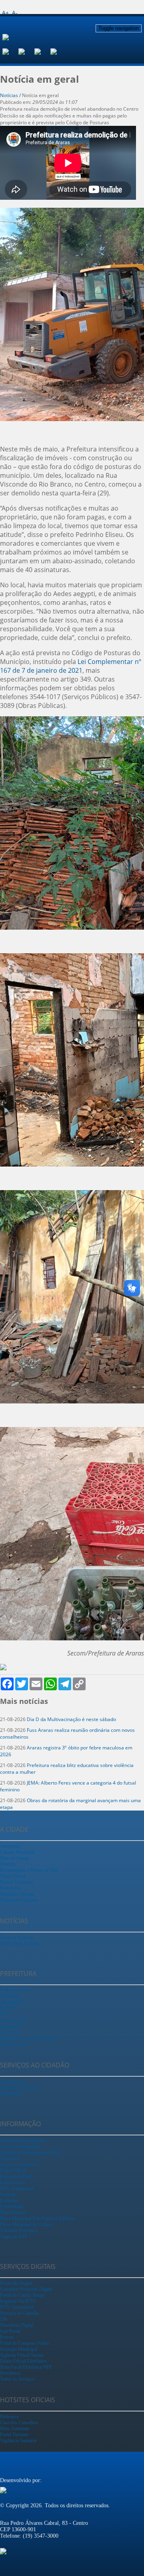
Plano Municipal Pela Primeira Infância (37, 2218)
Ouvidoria (10, 2032)
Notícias (8, 2194)
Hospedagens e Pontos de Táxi (29, 1870)
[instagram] (26, 51)
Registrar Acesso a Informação (29, 2038)
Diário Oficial (13, 2171)
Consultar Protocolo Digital (26, 2289)
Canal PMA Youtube (20, 1944)
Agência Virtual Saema (22, 2355)
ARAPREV (11, 2002)
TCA (5, 2014)
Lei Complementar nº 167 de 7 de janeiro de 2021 (71, 666)
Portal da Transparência (22, 2141)
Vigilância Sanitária (18, 2441)
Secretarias (10, 1996)
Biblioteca (9, 2417)
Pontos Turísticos (17, 1882)
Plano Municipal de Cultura (26, 2224)
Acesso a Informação (20, 2147)
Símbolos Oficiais (17, 1894)
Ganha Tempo (13, 2082)
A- (15, 13)
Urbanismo (11, 2094)
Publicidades (12, 2206)
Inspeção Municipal (19, 2349)
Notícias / (11, 95)
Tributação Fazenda (18, 2088)
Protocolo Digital (16, 2283)
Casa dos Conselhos (19, 2423)
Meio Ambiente (15, 2429)
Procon (7, 2337)
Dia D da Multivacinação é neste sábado (71, 1719)
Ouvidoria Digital (17, 2325)
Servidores (10, 2373)
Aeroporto (10, 1846)
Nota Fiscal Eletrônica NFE (26, 2367)
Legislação (10, 2026)
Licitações (9, 2200)
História (8, 1864)
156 (4, 2319)
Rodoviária (10, 1888)
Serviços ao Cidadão (19, 2313)
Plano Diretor (13, 2212)
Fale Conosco (13, 2044)
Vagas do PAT (14, 2236)
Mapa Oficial (12, 1876)
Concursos (10, 2159)
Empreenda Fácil (16, 2176)
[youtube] (42, 51)
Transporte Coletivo (19, 1900)
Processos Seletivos (19, 2165)
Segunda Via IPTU (18, 2301)
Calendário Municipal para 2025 (30, 2153)
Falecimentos (12, 2182)
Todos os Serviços (17, 2379)
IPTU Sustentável (17, 2188)
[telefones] (58, 51)
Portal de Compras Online (25, 2343)
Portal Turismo (14, 2435)
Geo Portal (10, 2331)
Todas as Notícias (17, 1938)
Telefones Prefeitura (19, 2230)
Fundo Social (13, 2020)
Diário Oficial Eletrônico (23, 2361)
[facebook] (10, 51)
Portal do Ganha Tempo (22, 2295)
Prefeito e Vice (14, 1990)
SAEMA (9, 2008)
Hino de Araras (14, 1858)
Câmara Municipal (17, 1852)
